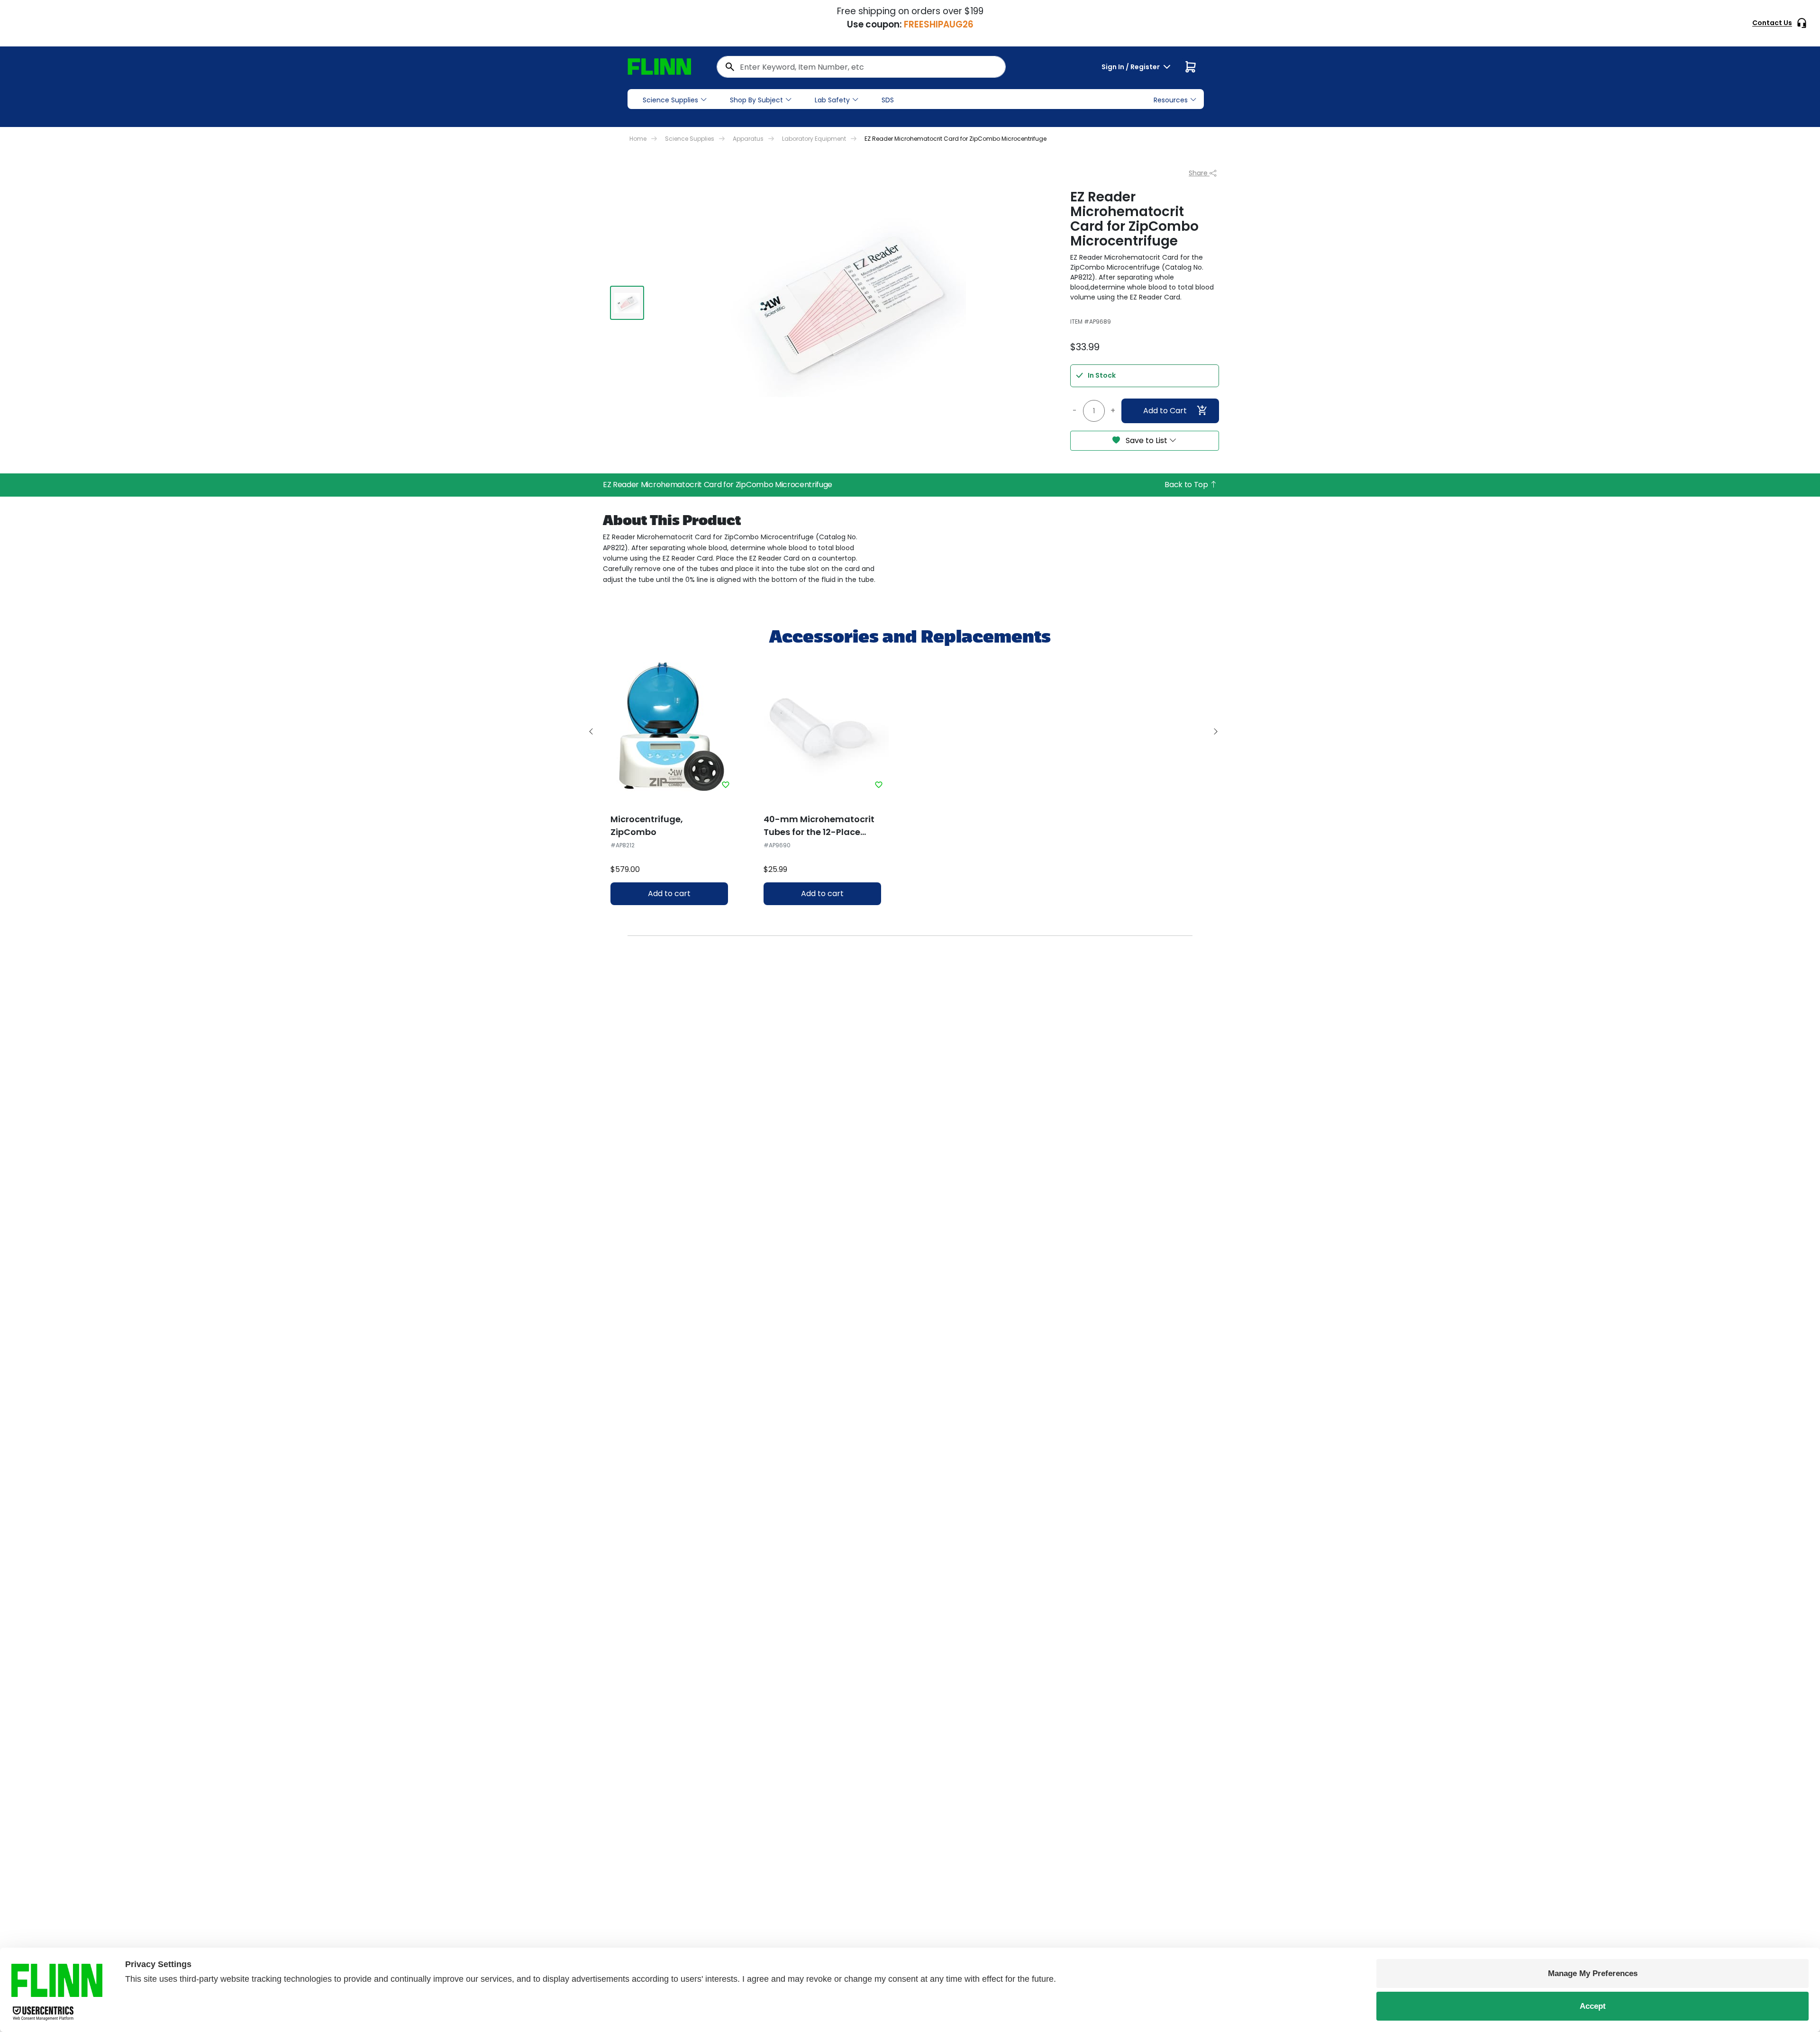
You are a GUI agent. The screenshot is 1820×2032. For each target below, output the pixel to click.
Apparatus (748, 139)
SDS (888, 100)
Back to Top (1187, 485)
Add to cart (669, 894)
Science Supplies (670, 100)
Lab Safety (832, 100)
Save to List (1147, 440)
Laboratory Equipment (814, 139)
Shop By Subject (756, 100)
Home (638, 139)
